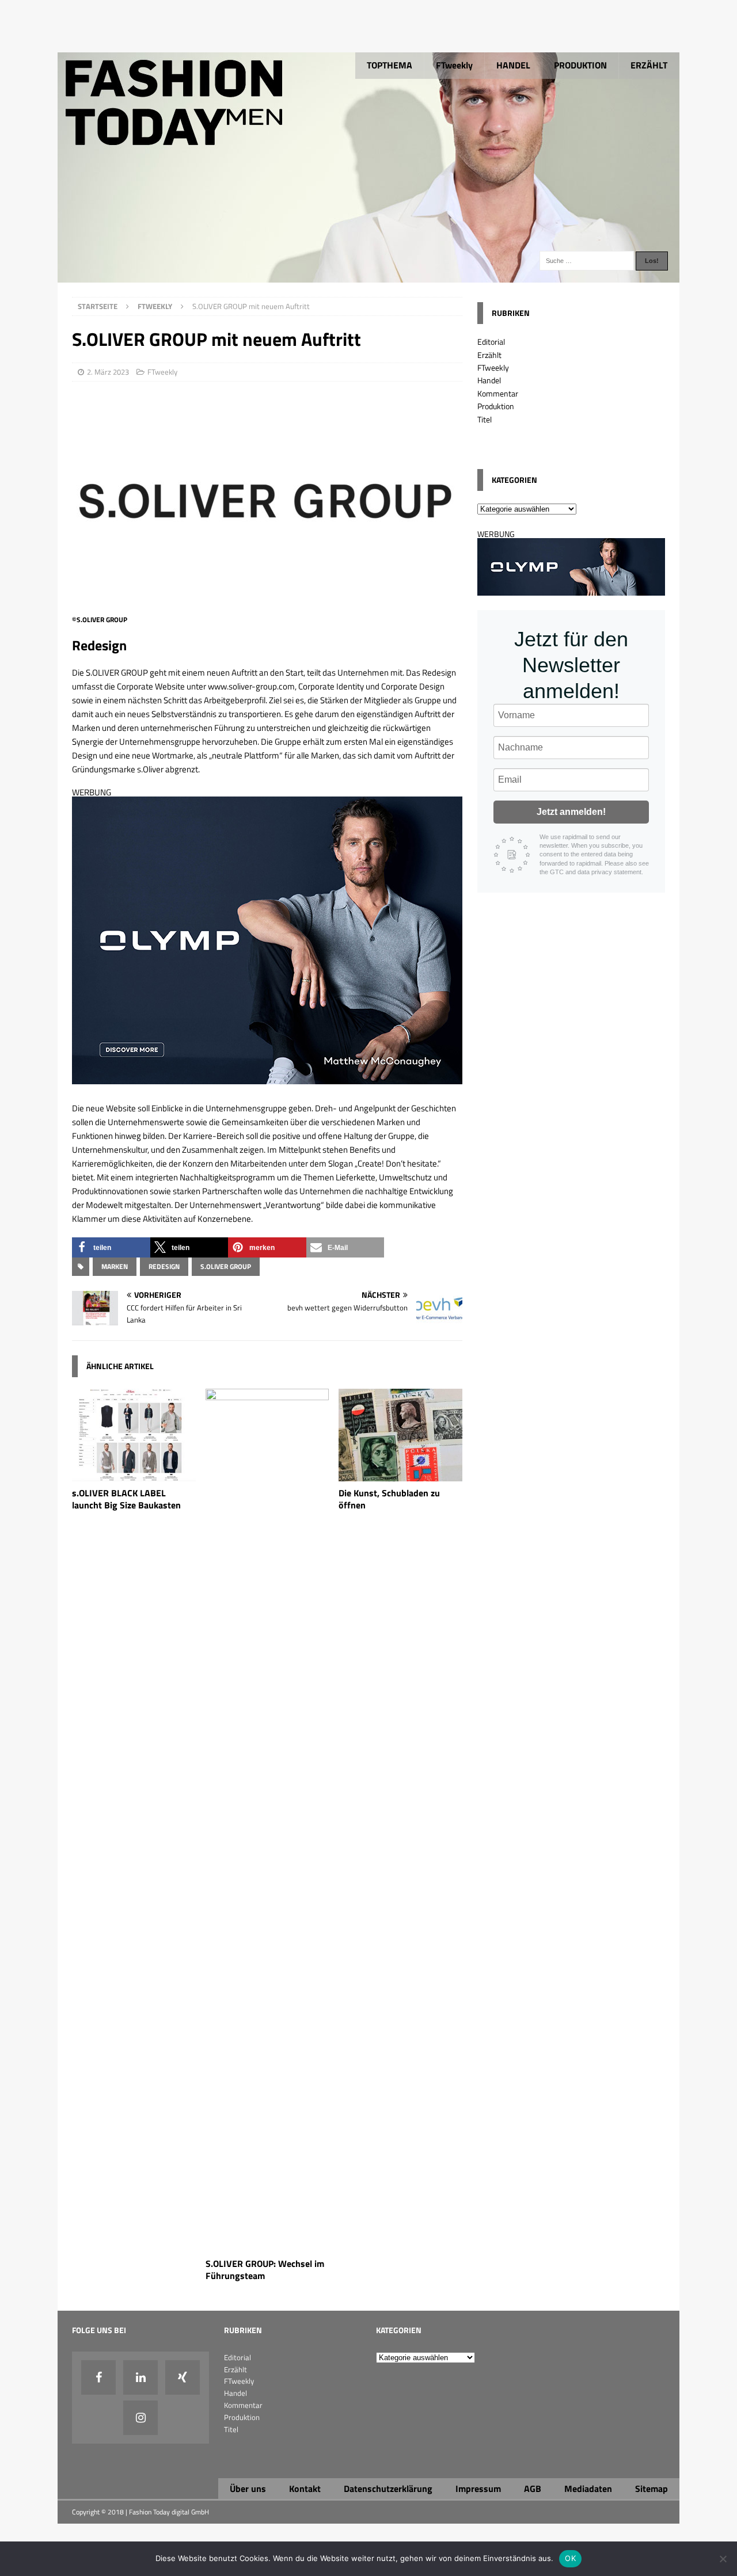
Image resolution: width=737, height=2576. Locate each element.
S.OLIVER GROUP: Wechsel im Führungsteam (265, 2270)
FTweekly (454, 65)
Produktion (496, 406)
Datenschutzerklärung (388, 2489)
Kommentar (498, 393)
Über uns (248, 2489)
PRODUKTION (580, 65)
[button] (111, 1247)
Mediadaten (588, 2489)
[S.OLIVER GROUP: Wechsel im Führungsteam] (267, 2245)
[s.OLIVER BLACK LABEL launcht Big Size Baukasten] (134, 1475)
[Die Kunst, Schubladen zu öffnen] (400, 1475)
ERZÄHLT (649, 65)
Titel (485, 419)
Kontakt (305, 2489)
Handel (489, 380)
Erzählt (489, 355)
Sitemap (651, 2489)
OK (570, 2558)
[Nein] (723, 2559)
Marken (115, 1266)
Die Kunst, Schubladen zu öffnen (389, 1499)
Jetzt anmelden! (571, 812)
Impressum (478, 2489)
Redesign (164, 1266)
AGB (533, 2489)
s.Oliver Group (226, 1266)
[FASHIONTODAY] (368, 276)
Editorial (491, 342)
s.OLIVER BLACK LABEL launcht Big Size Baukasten (126, 1499)
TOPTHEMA (390, 65)
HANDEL (513, 65)
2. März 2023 (108, 372)
